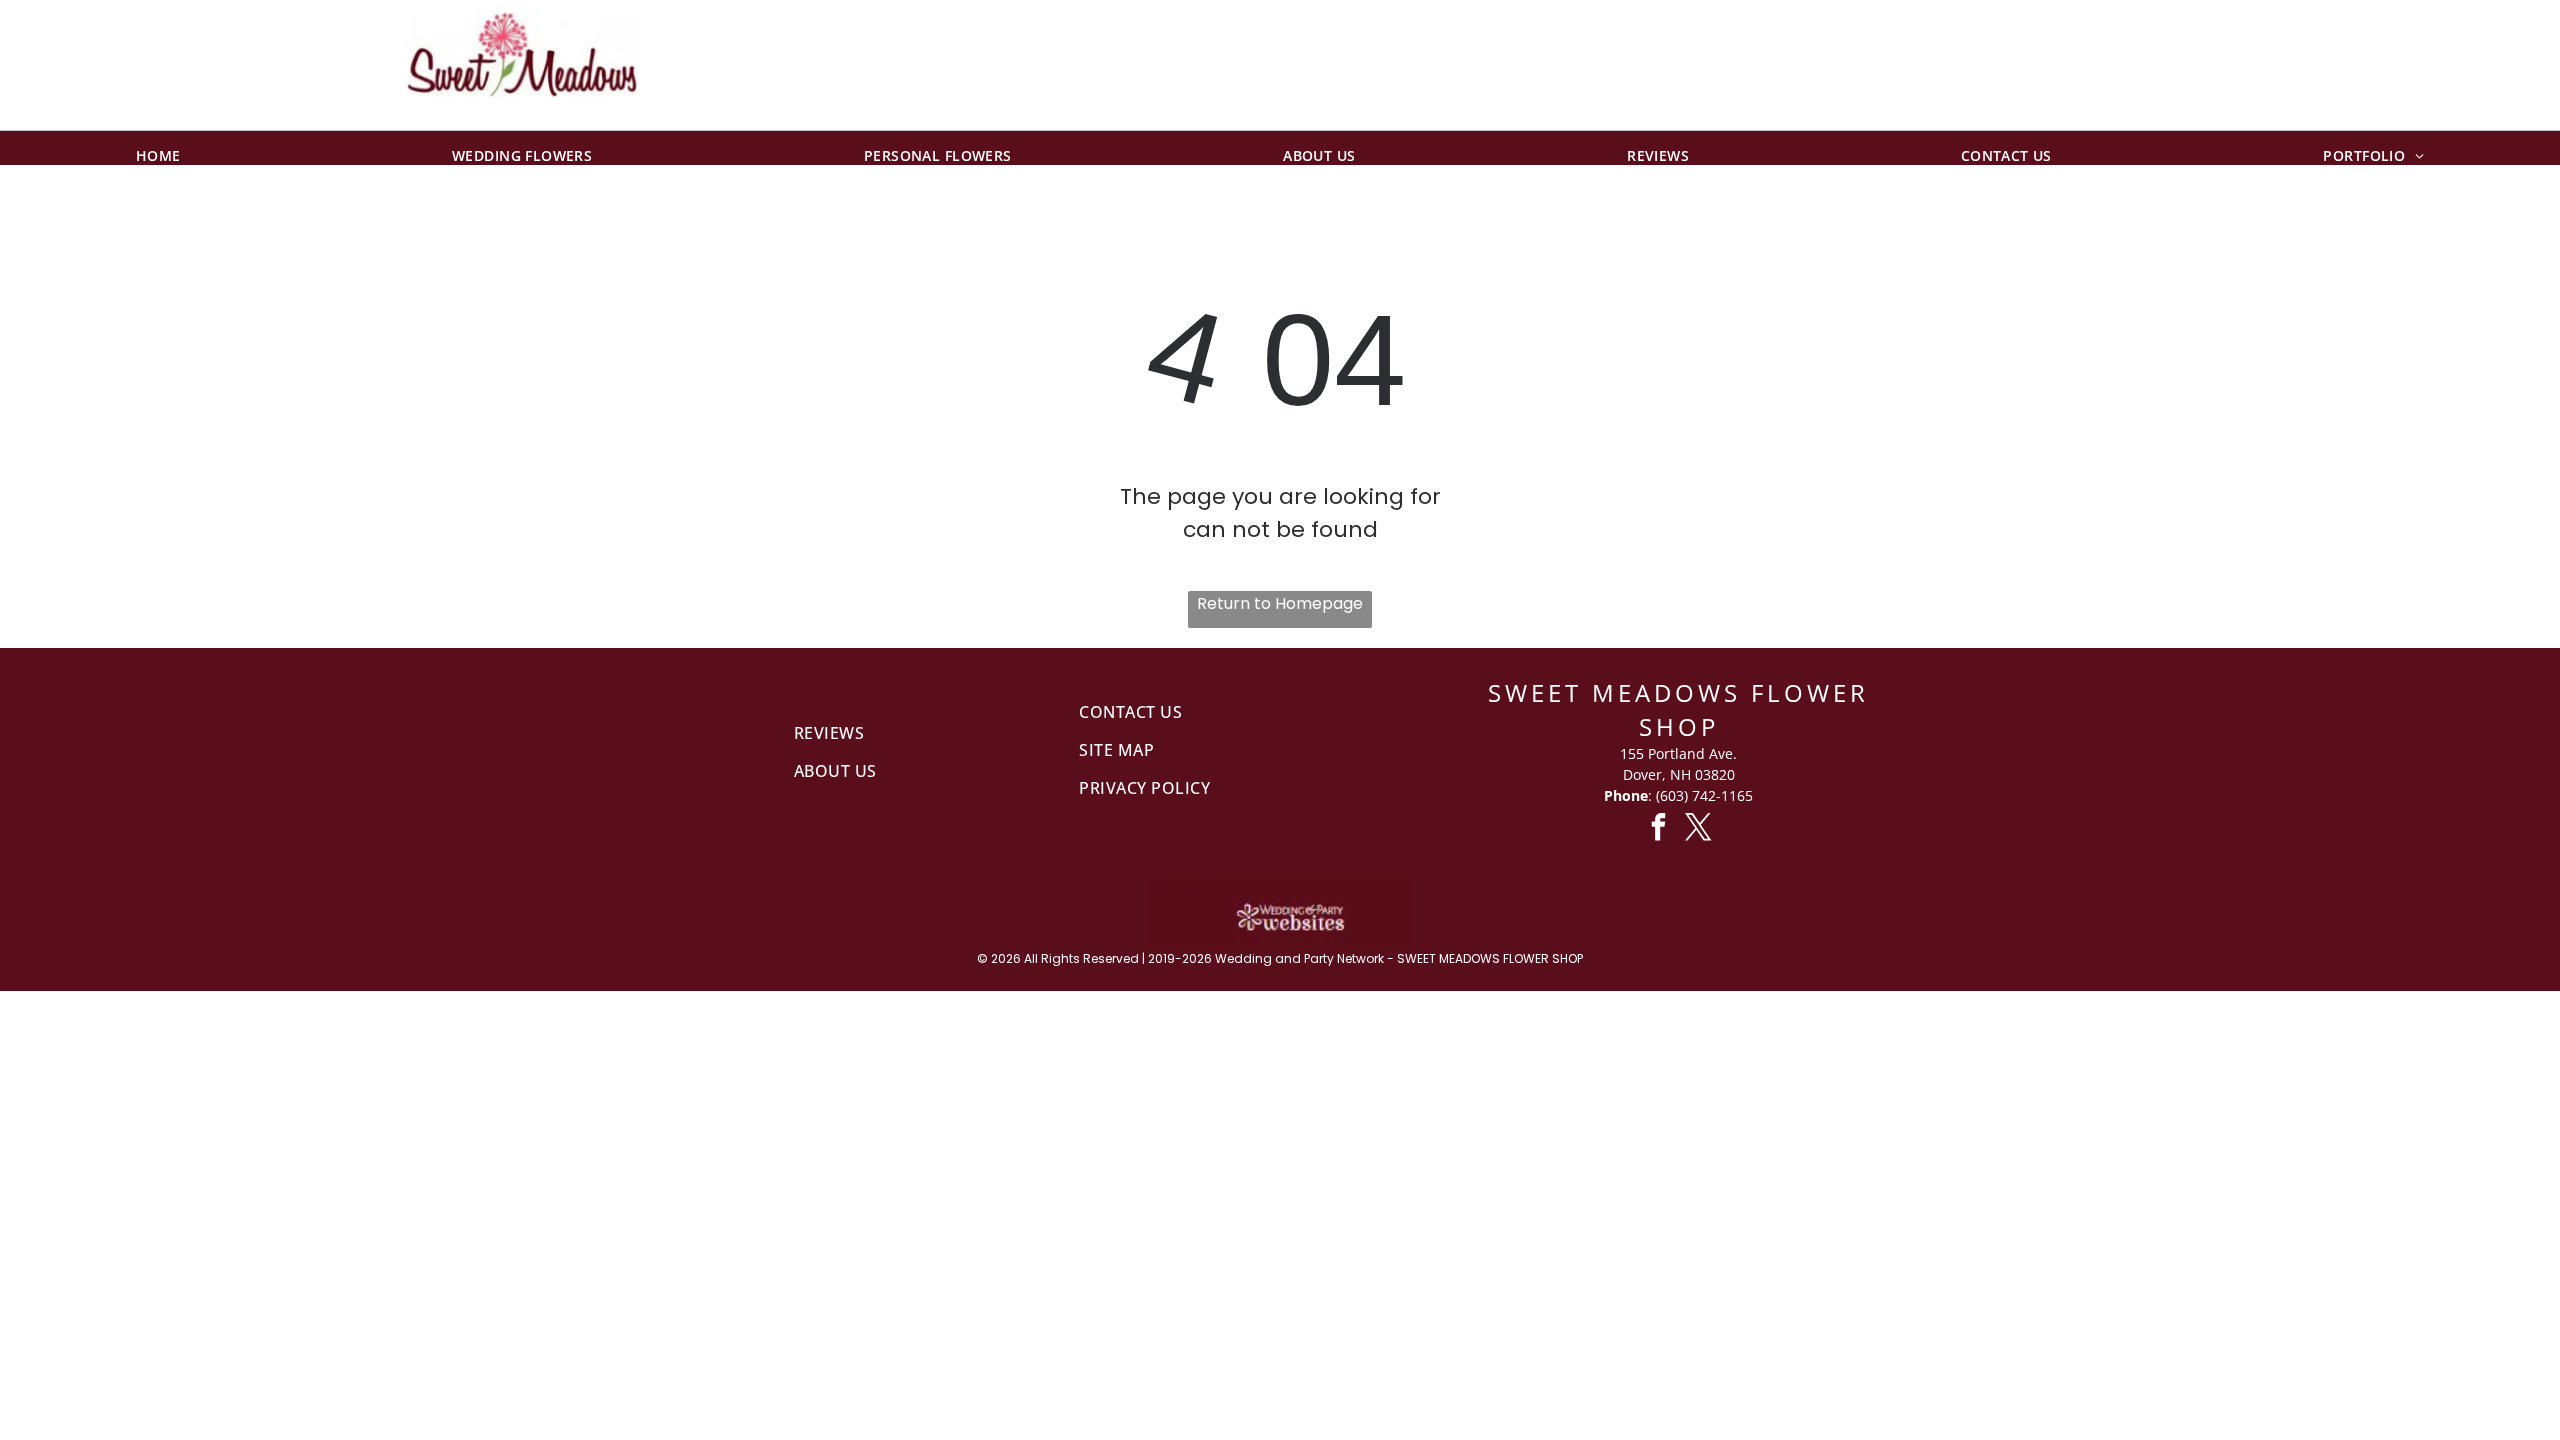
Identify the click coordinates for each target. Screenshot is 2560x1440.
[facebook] (1659, 829)
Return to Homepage (1280, 603)
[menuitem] (158, 148)
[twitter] (1699, 829)
